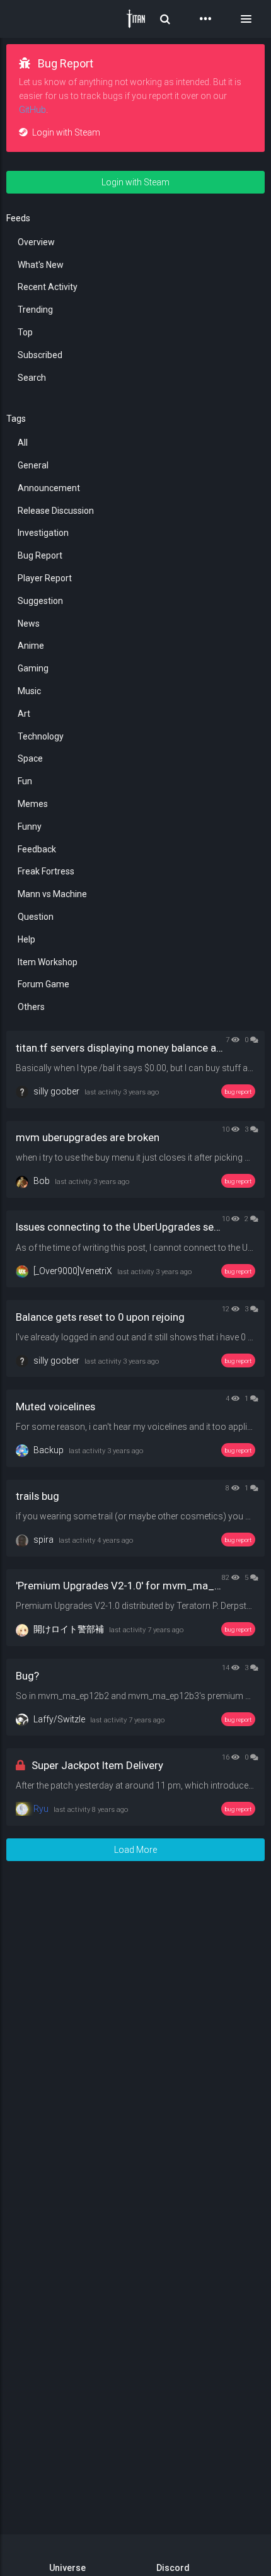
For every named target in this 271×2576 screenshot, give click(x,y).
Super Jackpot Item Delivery (97, 1765)
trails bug (37, 1496)
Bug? (27, 1676)
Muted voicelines (55, 1407)
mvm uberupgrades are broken (88, 1137)
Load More (135, 1850)
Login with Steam (65, 132)
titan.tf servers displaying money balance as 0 (123, 1048)
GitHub (32, 110)
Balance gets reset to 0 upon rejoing (100, 1317)
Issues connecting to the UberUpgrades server (124, 1227)
